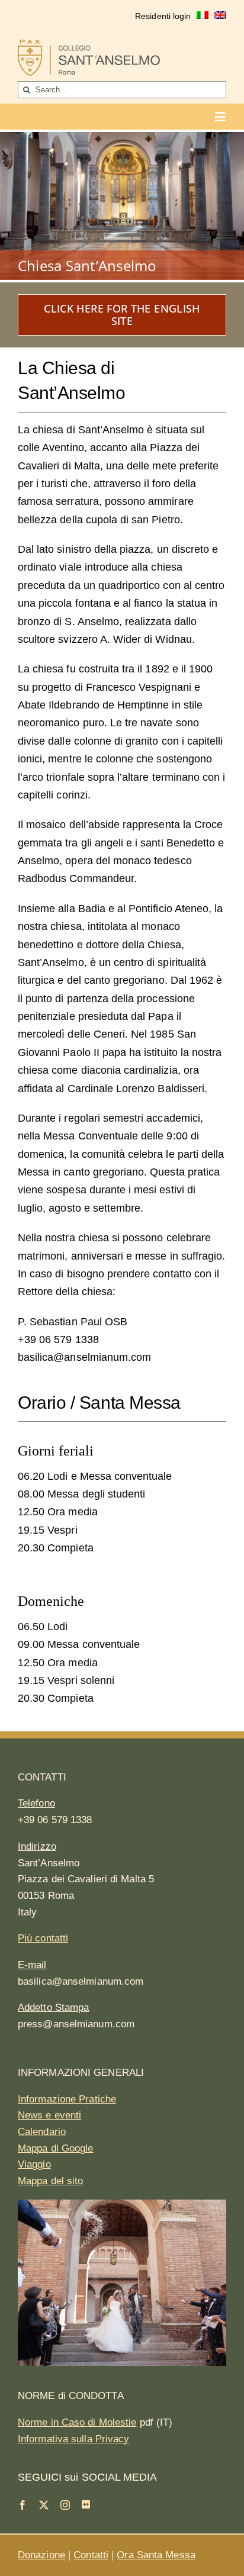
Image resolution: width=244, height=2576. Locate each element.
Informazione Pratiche (67, 2099)
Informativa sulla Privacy (74, 2439)
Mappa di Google (56, 2148)
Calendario (42, 2132)
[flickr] (86, 2504)
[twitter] (44, 2505)
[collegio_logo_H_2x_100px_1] (89, 45)
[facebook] (23, 2505)
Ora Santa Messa (156, 2555)
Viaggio (34, 2164)
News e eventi (49, 2115)
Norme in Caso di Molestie (77, 2422)
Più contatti (43, 1938)
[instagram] (65, 2505)
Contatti (91, 2555)
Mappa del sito (50, 2181)
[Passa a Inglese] (220, 17)
